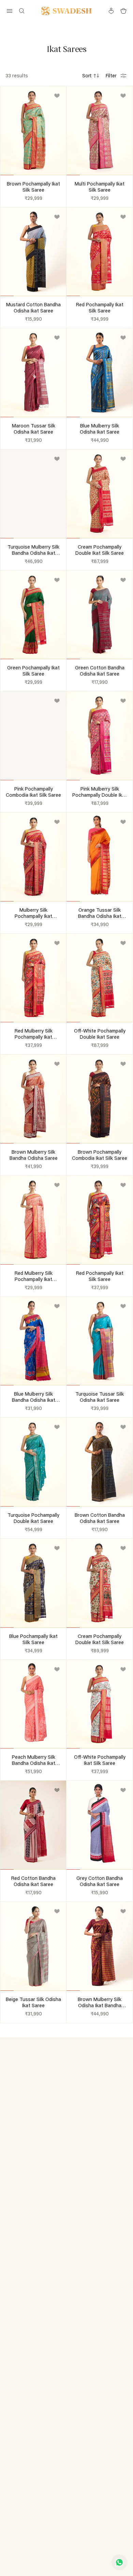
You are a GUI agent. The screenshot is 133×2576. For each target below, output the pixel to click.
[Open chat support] (119, 2562)
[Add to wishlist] (57, 96)
